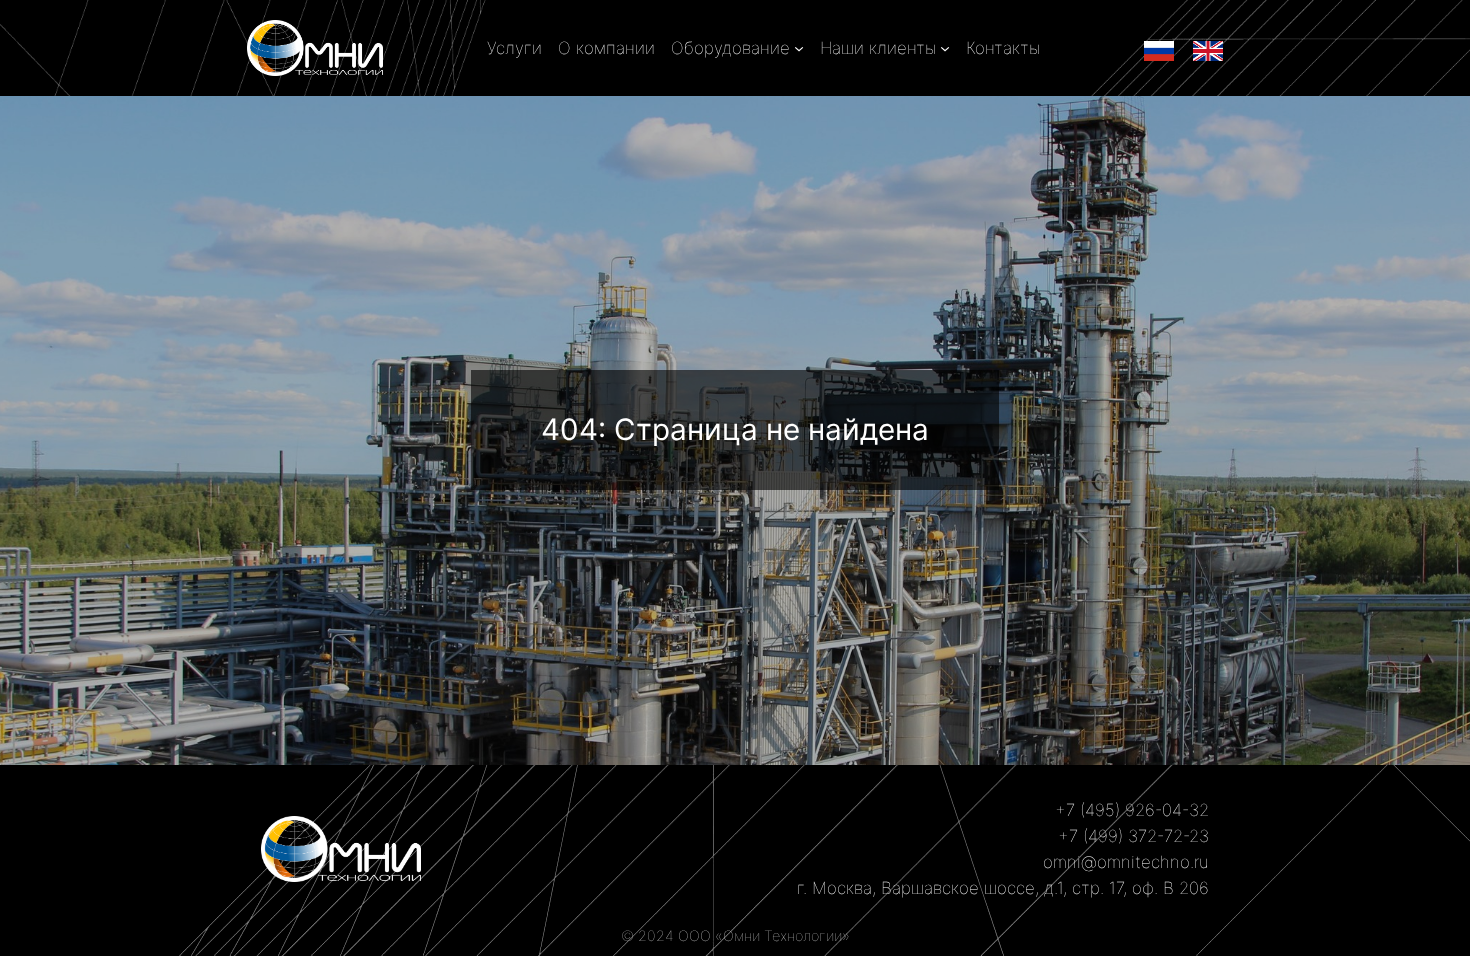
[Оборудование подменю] (799, 48)
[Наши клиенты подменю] (945, 48)
